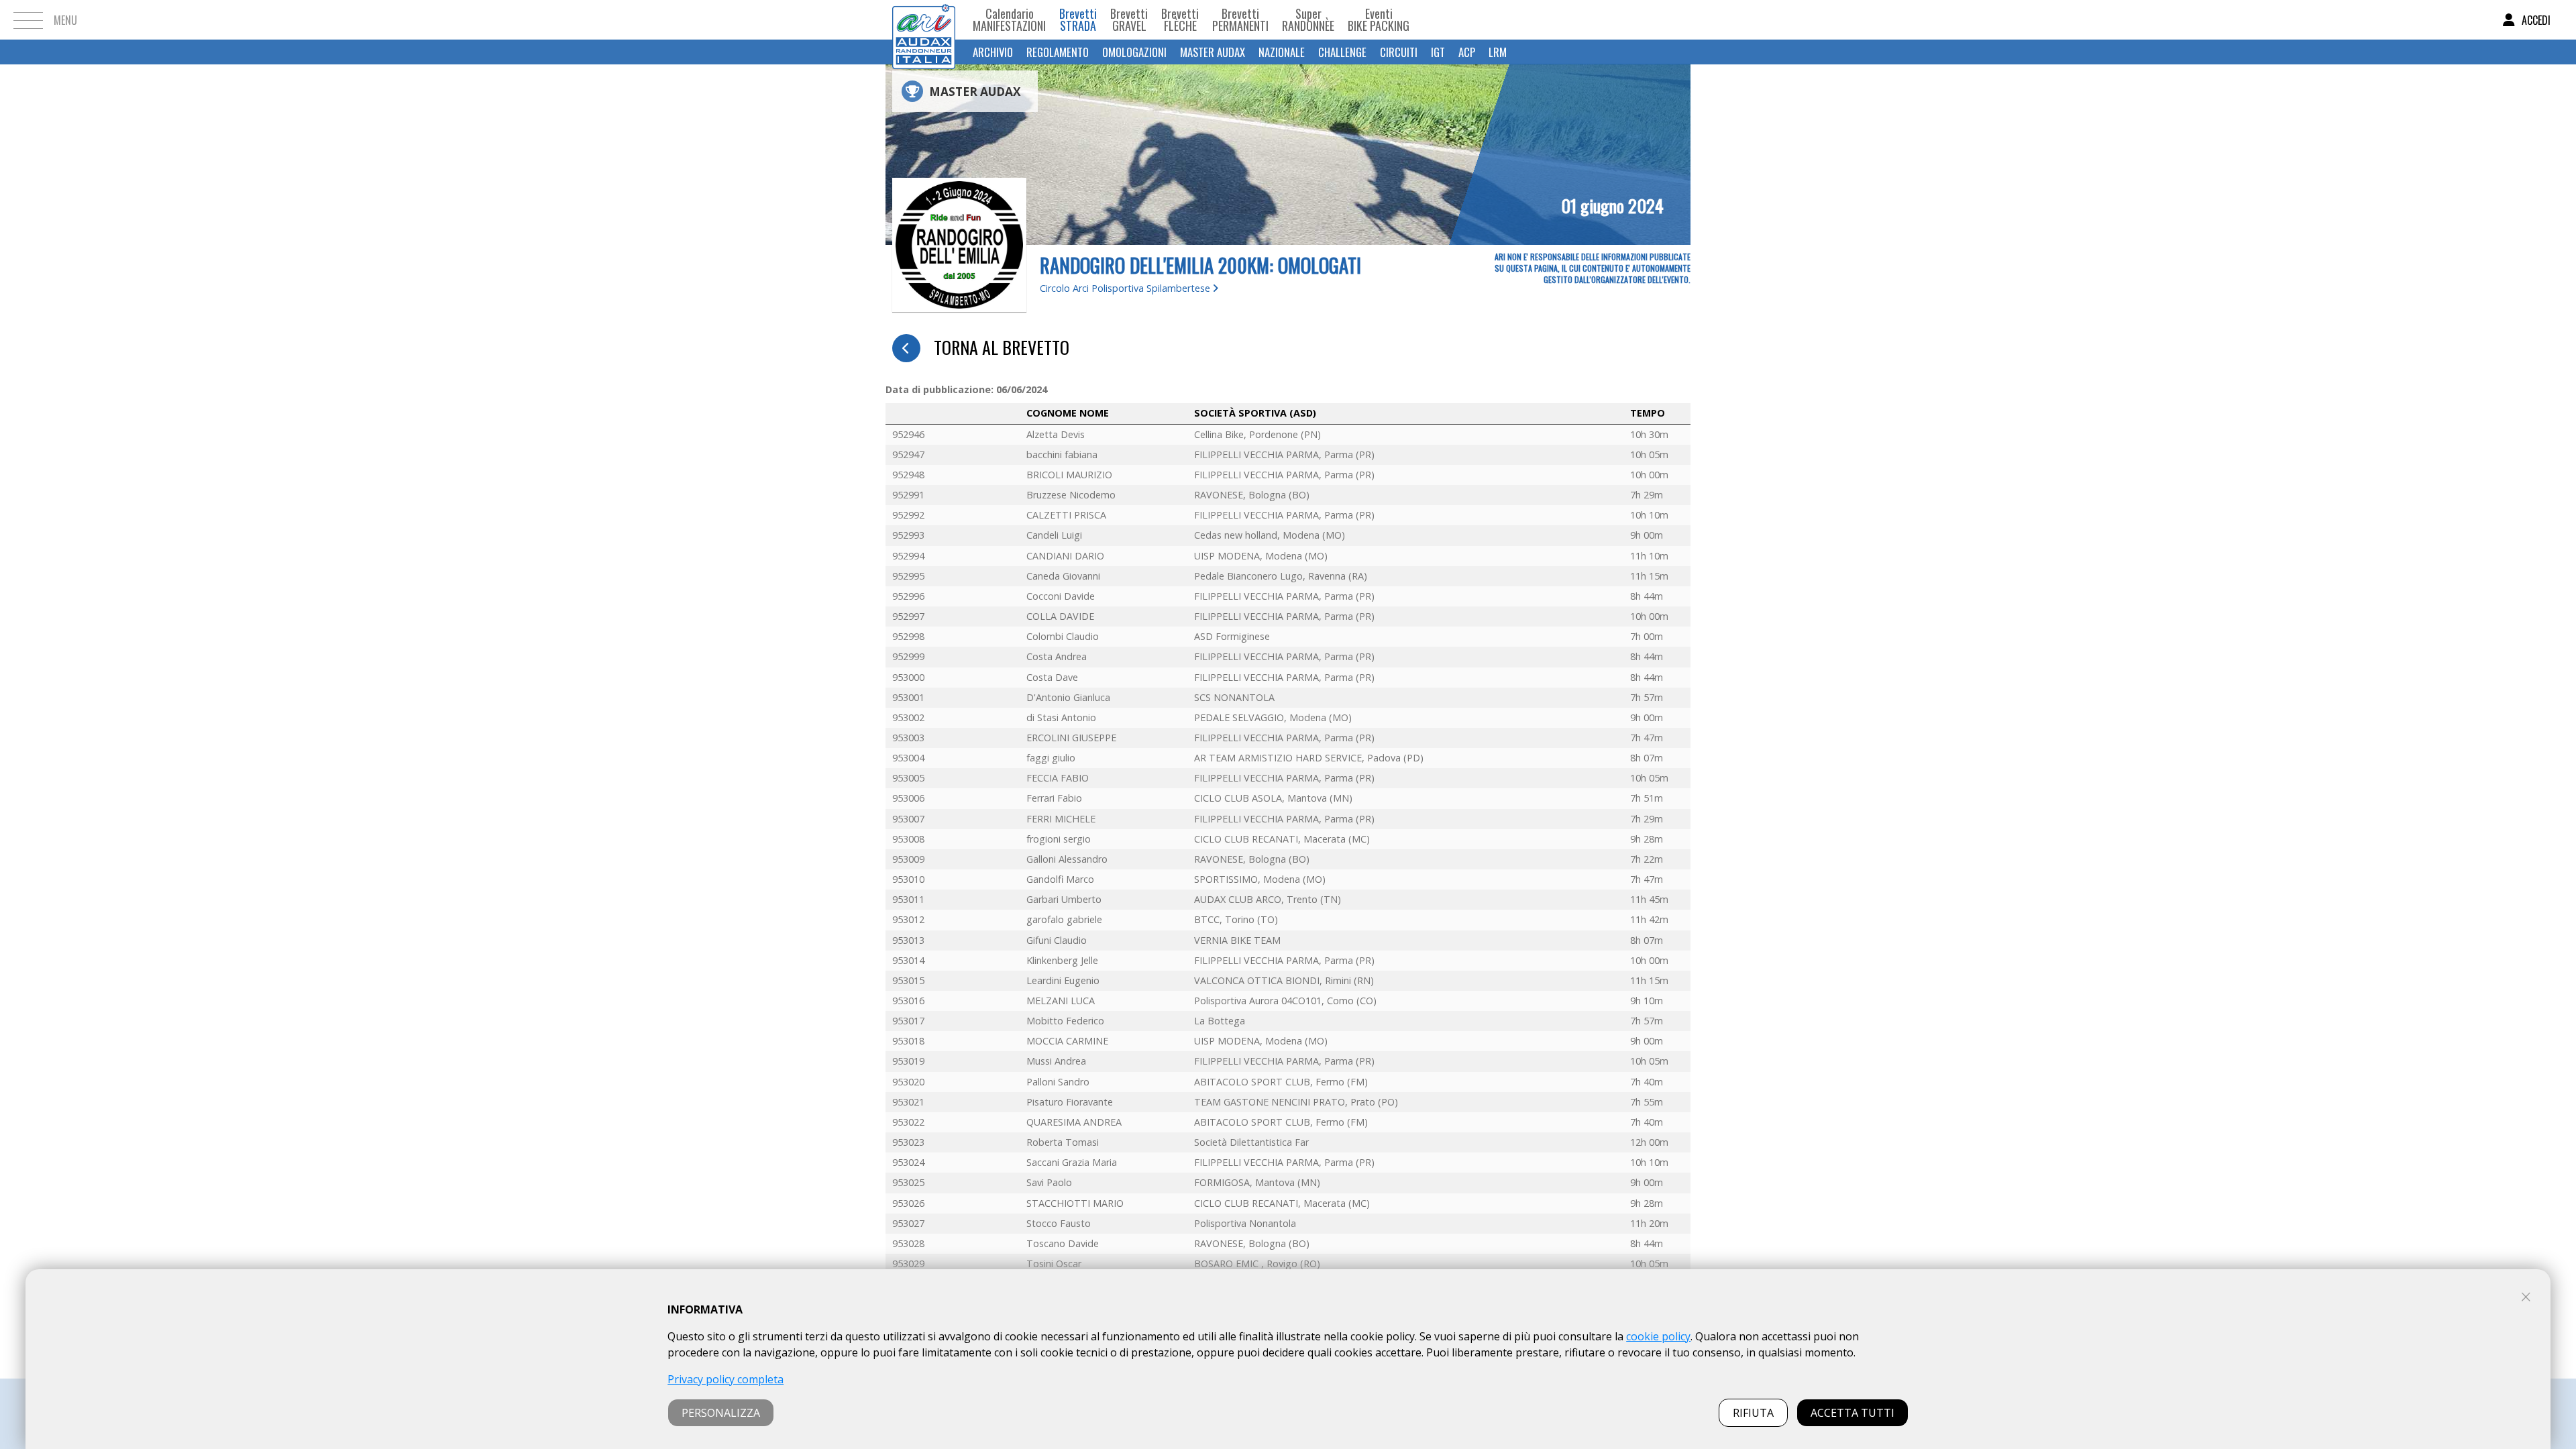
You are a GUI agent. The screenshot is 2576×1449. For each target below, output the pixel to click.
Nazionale (1282, 52)
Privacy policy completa (726, 1379)
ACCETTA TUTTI (1853, 1413)
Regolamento (1058, 52)
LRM (1498, 52)
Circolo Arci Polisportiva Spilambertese (1126, 288)
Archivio (993, 52)
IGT (1438, 52)
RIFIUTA (1753, 1413)
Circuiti (1399, 52)
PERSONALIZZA (721, 1413)
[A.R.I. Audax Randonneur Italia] (924, 20)
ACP (1467, 52)
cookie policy (1658, 1336)
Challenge (1342, 52)
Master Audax (1213, 52)
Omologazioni (1134, 52)
